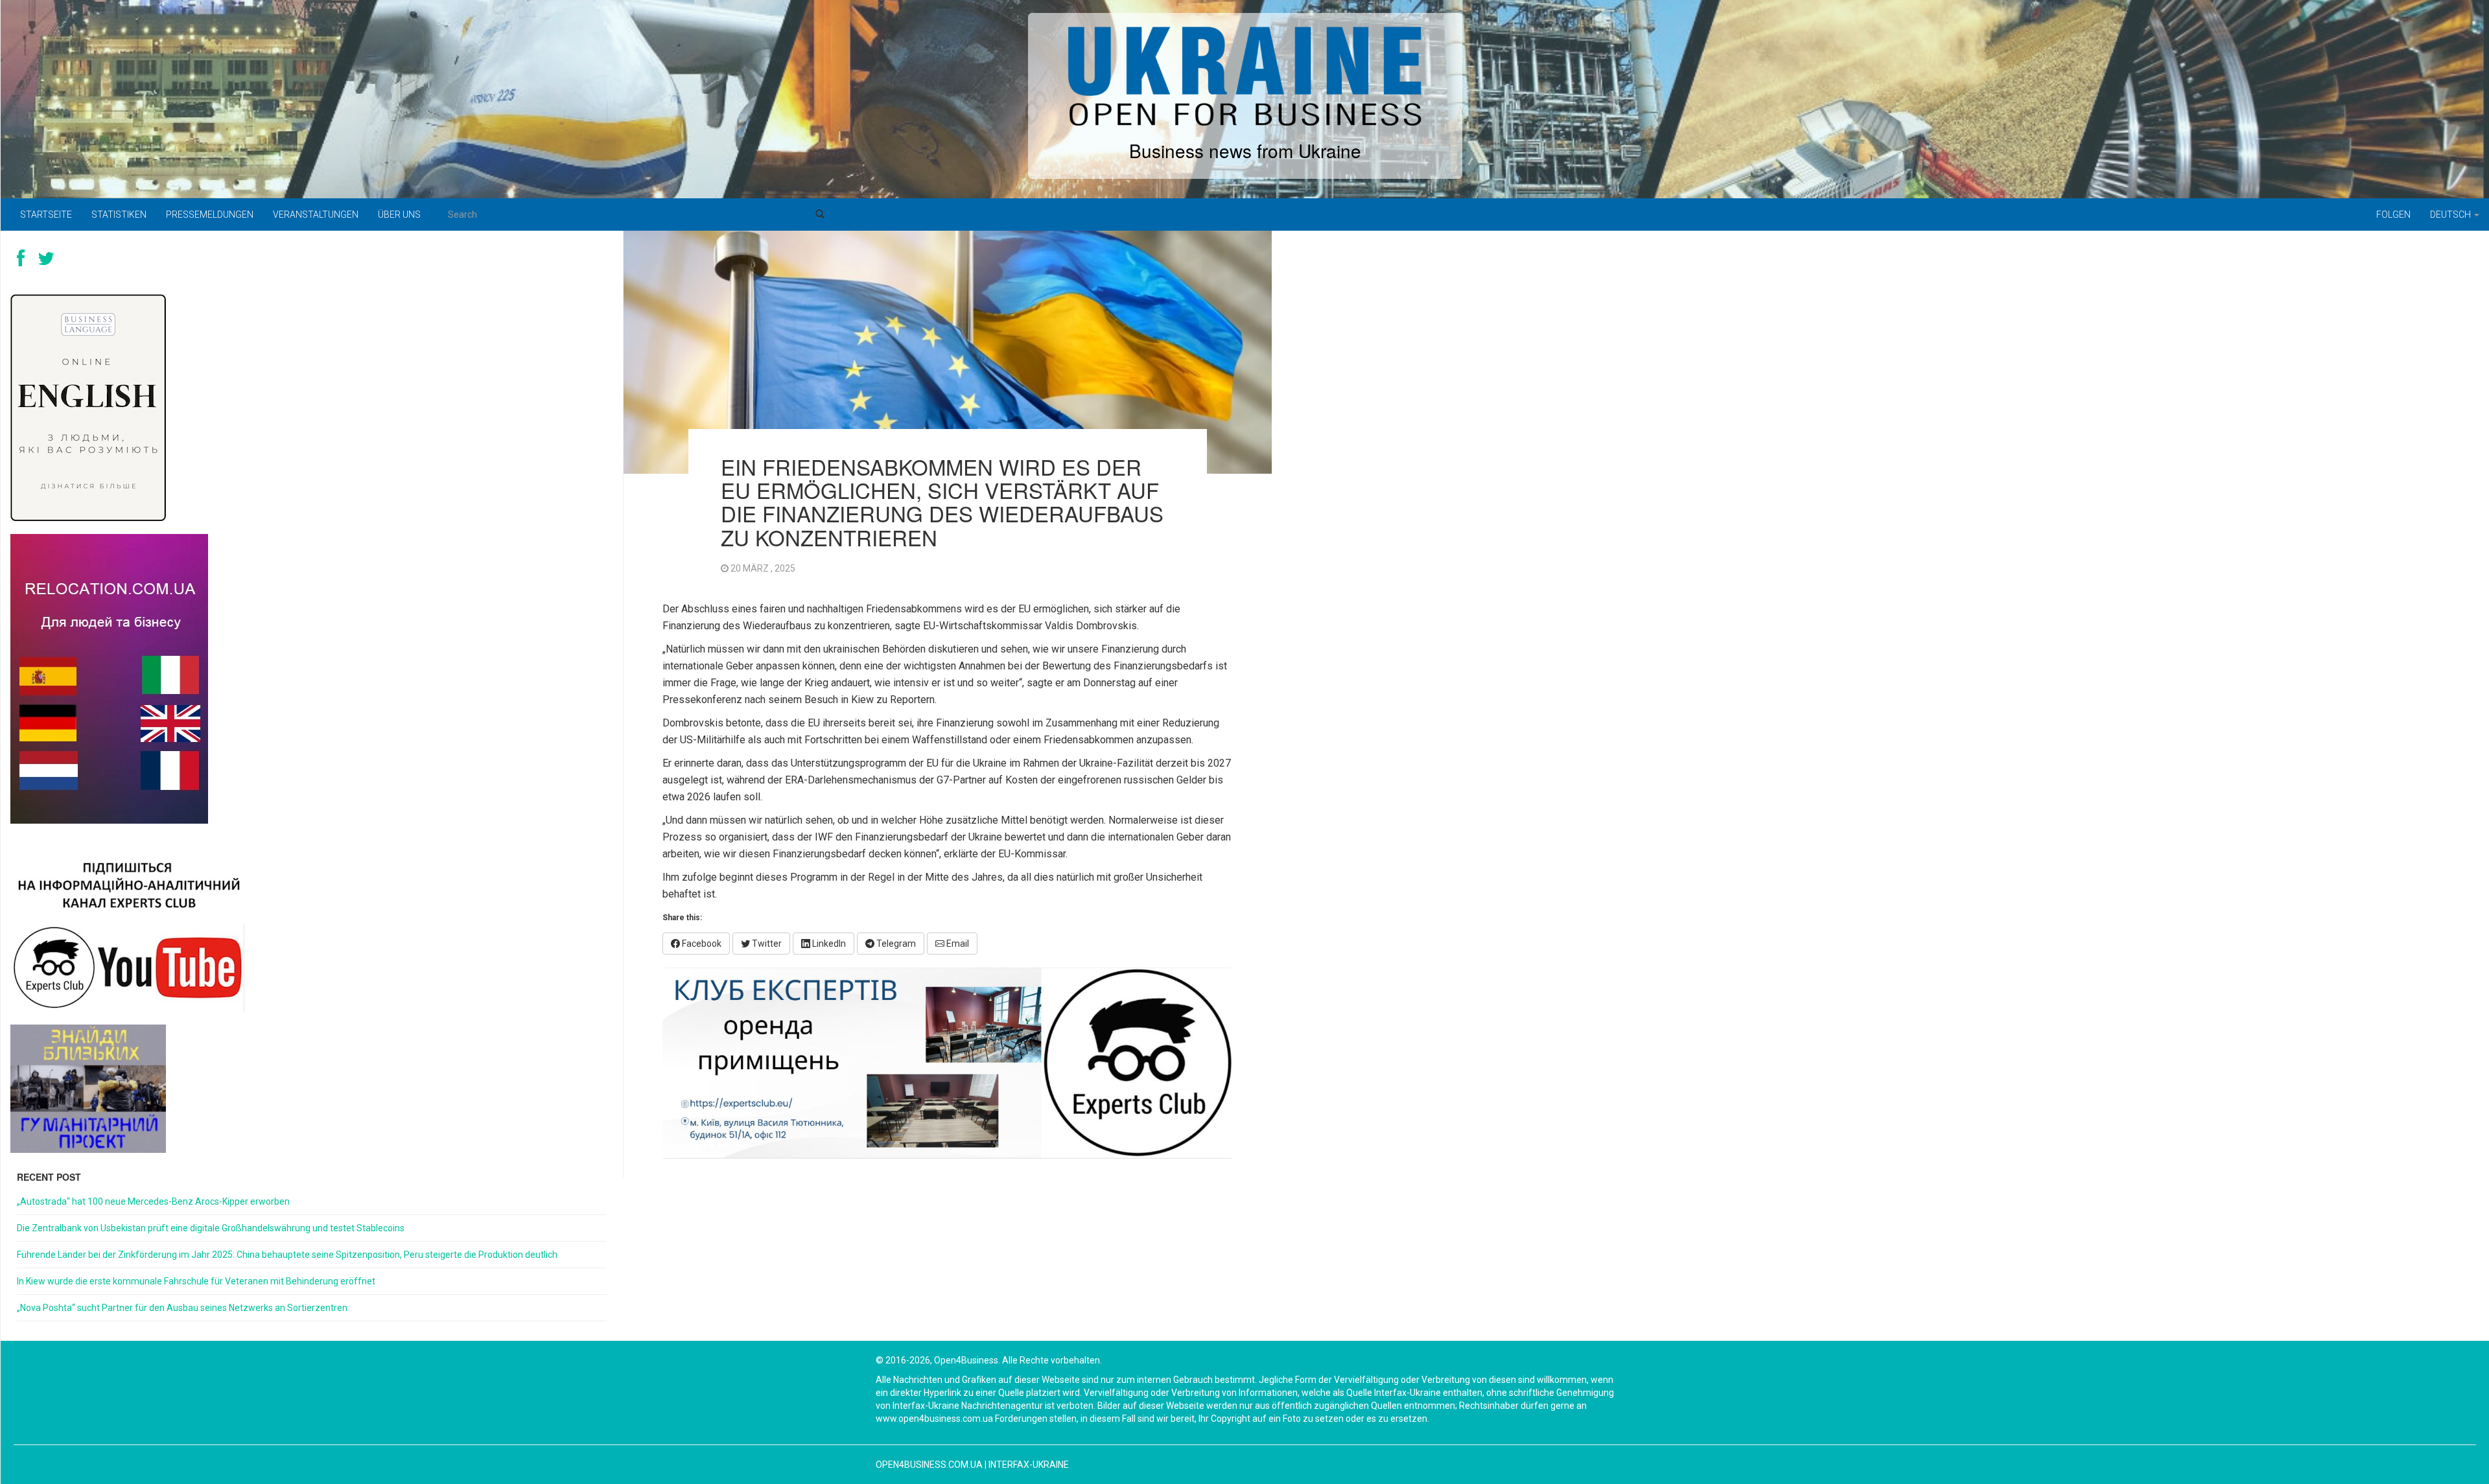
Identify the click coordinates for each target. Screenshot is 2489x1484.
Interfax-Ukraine (1029, 1465)
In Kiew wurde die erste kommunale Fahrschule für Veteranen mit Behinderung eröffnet (196, 1281)
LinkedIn (828, 944)
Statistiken (119, 214)
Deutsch (2451, 214)
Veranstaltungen (316, 214)
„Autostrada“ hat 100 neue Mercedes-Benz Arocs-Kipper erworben (153, 1201)
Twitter (766, 944)
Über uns (399, 214)
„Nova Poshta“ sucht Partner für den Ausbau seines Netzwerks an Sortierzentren (182, 1308)
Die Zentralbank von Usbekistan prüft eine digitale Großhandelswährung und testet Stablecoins (211, 1228)
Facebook (701, 944)
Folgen (2393, 214)
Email (957, 944)
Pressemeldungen (210, 214)
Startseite (46, 214)
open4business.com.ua (929, 1465)
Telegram (895, 944)
